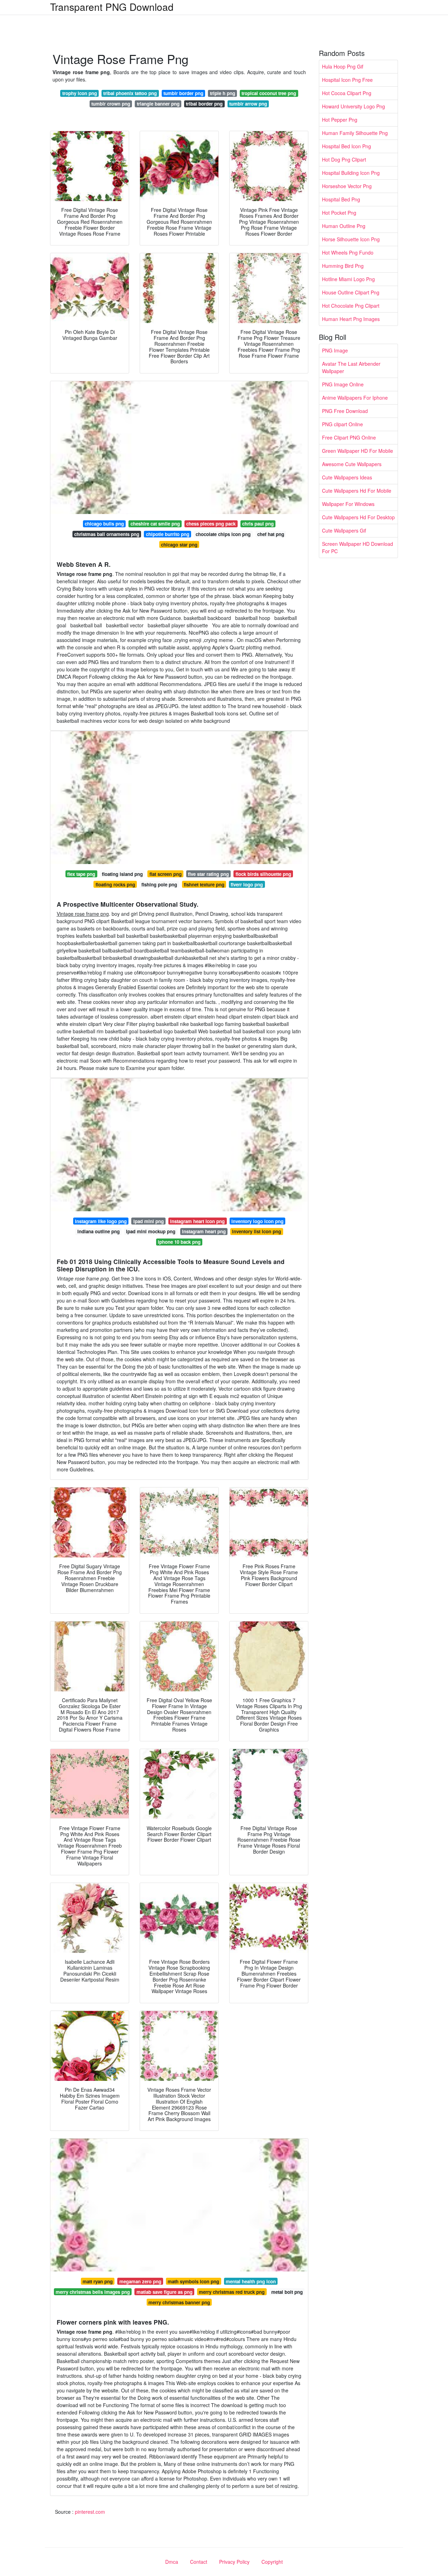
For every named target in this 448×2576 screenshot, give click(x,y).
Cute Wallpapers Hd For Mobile (357, 491)
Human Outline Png (344, 226)
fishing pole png (159, 884)
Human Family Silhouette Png (355, 133)
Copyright (272, 2562)
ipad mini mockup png (151, 1231)
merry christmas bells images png (93, 2292)
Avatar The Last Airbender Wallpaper (351, 367)
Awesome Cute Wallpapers (352, 464)
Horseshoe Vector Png (347, 186)
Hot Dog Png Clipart (344, 159)
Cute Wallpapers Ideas (347, 477)
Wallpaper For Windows (348, 504)
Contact (199, 2562)
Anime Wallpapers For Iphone (355, 398)
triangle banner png (158, 104)
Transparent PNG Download (112, 7)
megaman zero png (140, 2281)
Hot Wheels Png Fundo (348, 252)
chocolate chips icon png (223, 534)
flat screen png (166, 874)
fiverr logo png (247, 884)
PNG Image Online (343, 384)
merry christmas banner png (179, 2302)
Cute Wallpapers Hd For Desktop (358, 517)
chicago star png (179, 545)
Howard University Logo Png (353, 106)
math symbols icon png (193, 2281)
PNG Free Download (345, 411)
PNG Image (335, 350)
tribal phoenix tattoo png (130, 93)
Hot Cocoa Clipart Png (347, 93)
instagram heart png (204, 1231)
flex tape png (81, 874)
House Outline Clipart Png (351, 292)
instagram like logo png (101, 1221)
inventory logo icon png (257, 1221)
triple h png (223, 93)
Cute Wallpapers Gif (344, 530)
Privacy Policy (234, 2562)
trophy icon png (80, 93)
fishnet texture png (204, 884)
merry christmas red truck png (232, 2292)
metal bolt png (287, 2292)
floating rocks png (115, 884)
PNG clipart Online (342, 424)
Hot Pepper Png (340, 120)
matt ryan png (98, 2281)
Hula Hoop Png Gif (343, 66)
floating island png (122, 874)
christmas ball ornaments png (107, 534)
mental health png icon (251, 2281)
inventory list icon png (257, 1231)
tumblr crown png (111, 104)
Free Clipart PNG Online (349, 437)
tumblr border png (183, 93)
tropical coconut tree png (269, 93)
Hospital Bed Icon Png (346, 146)
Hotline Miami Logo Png (348, 279)
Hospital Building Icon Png (351, 173)
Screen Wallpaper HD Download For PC (358, 547)
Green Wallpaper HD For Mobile (358, 451)
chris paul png (258, 524)
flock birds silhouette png (263, 874)
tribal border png (204, 104)
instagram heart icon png (197, 1221)
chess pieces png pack (211, 524)
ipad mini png (149, 1221)
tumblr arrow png (248, 104)
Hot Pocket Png (339, 213)
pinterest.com (90, 2512)
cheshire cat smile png (155, 524)
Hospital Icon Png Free (347, 80)
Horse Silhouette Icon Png (351, 239)
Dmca (172, 2562)
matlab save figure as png (164, 2292)
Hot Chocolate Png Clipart (351, 306)
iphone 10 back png (179, 1242)
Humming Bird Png (343, 266)
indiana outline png (99, 1231)
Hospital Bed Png (341, 199)
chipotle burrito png (168, 534)
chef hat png (271, 534)
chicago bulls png (104, 524)
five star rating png (208, 874)
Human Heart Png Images (351, 319)
